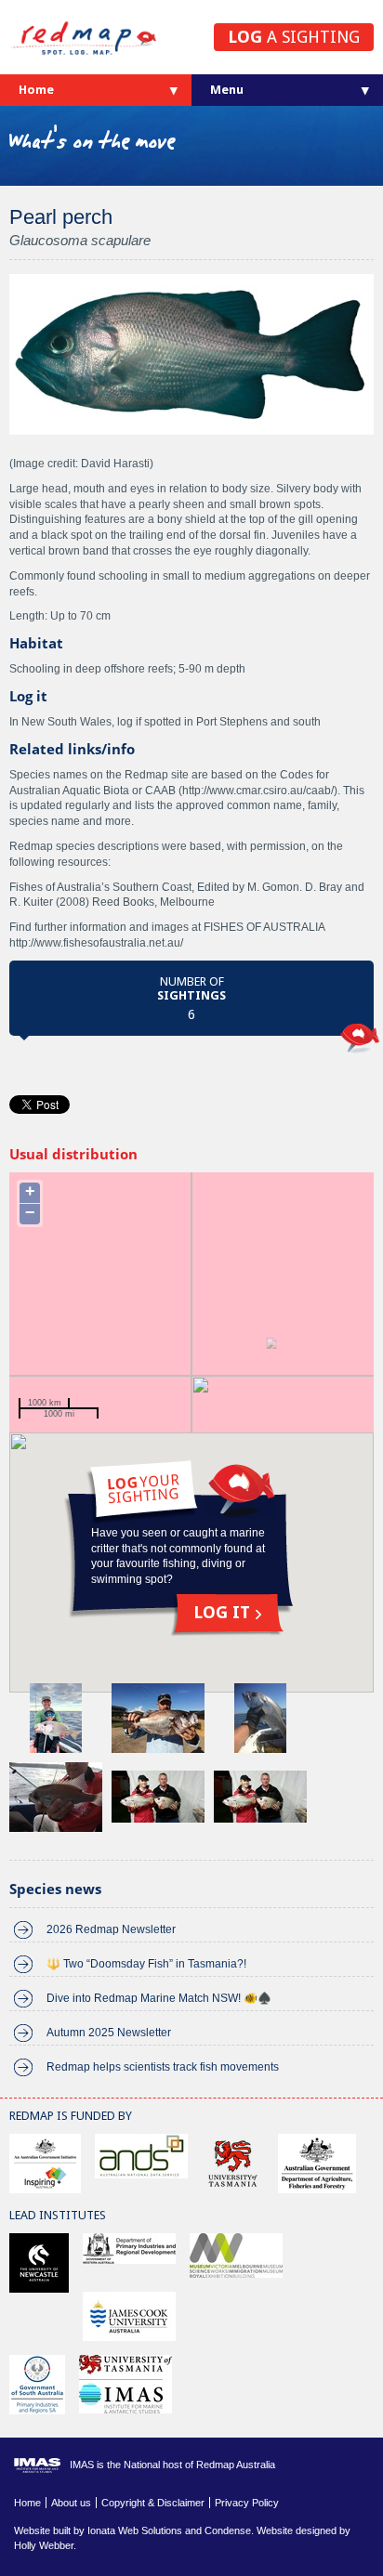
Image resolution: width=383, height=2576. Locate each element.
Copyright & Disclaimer (153, 2503)
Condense (228, 2530)
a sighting (294, 37)
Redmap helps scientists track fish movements (163, 2067)
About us (71, 2503)
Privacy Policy (247, 2503)
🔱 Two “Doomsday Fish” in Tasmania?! (146, 1964)
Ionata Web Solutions (135, 2530)
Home (36, 90)
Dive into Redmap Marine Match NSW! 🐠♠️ (159, 1998)
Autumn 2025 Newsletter (109, 2033)
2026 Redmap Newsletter (111, 1929)
